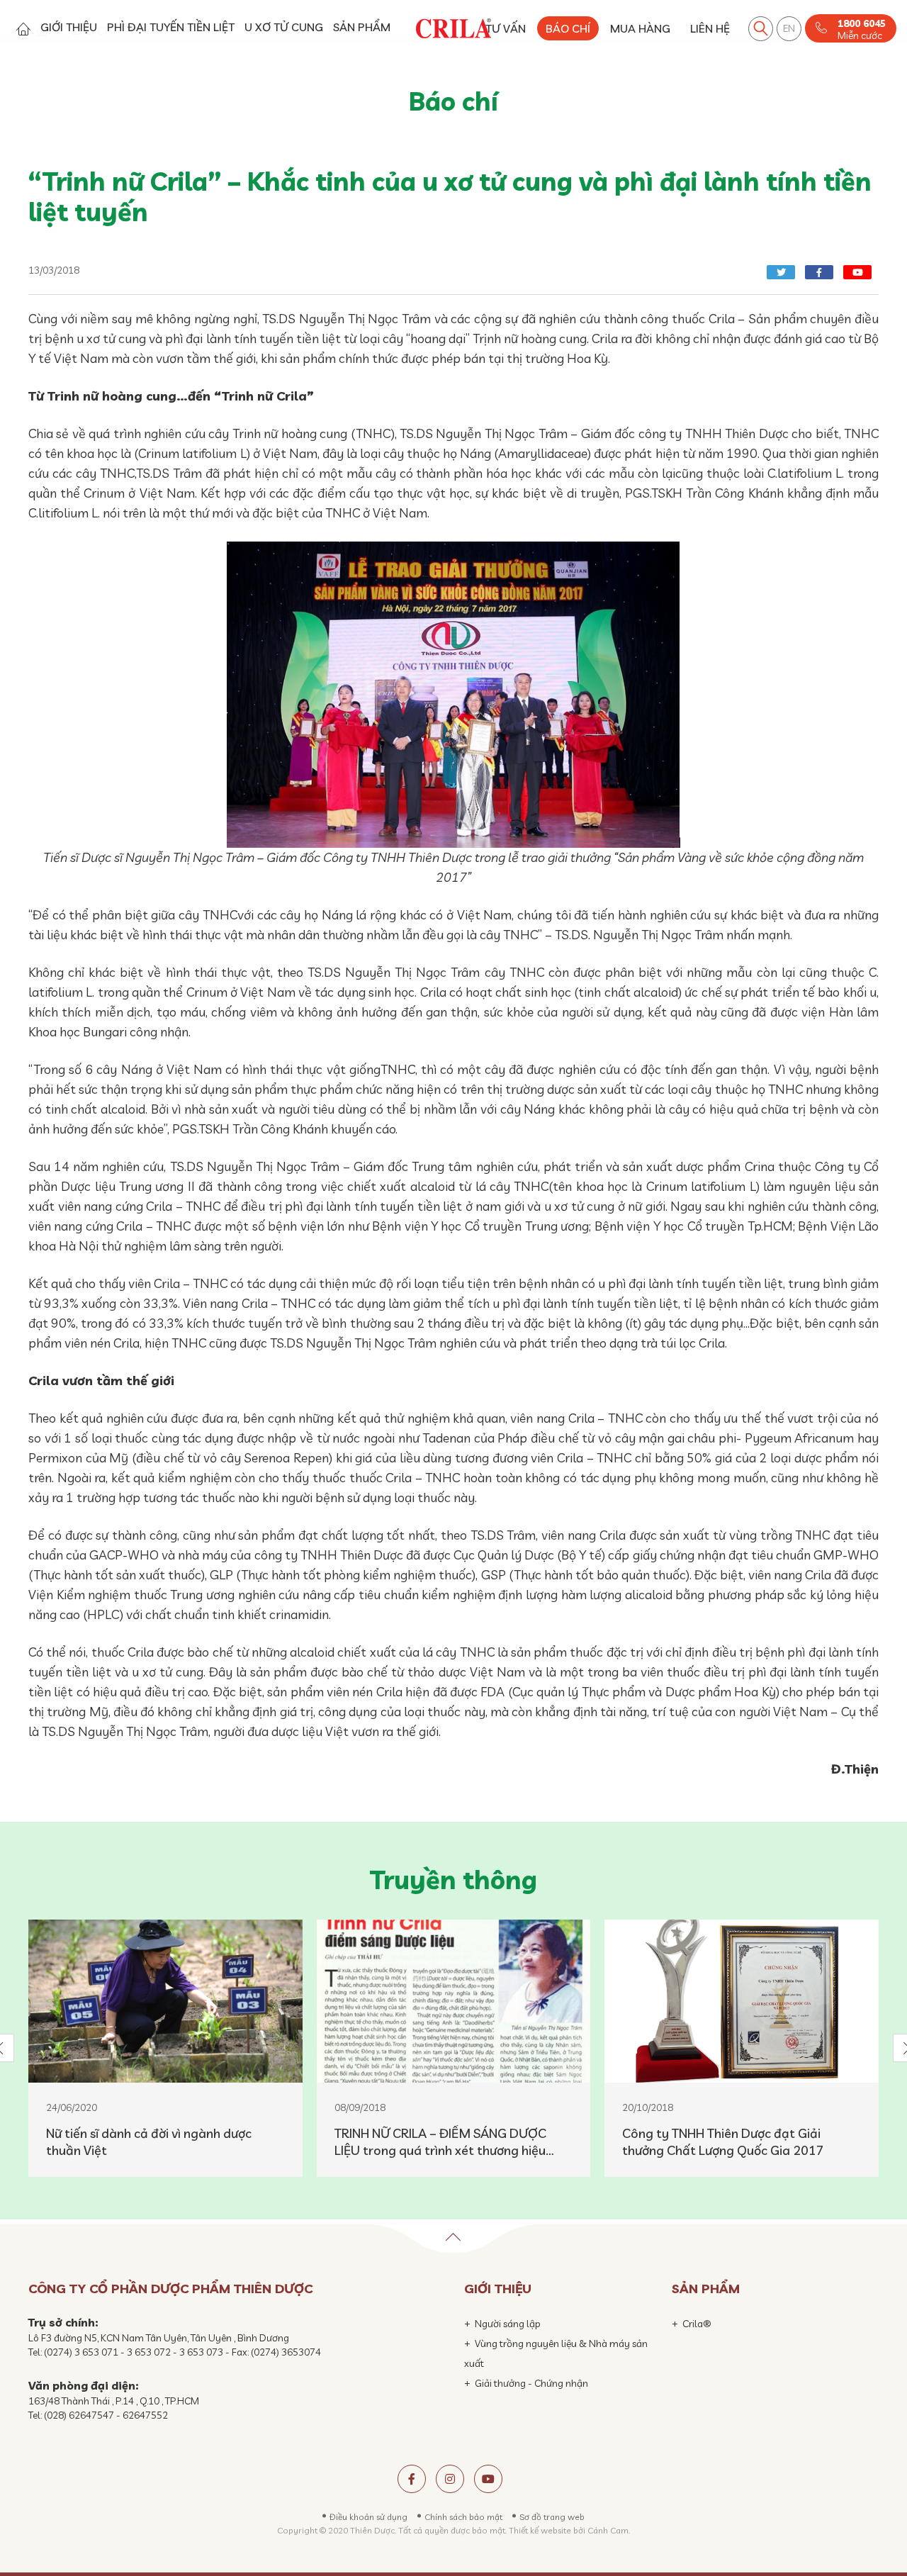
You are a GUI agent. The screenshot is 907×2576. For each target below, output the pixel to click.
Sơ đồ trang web (552, 2517)
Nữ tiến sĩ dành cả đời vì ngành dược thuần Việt (149, 2142)
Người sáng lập (508, 2324)
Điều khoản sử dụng (368, 2517)
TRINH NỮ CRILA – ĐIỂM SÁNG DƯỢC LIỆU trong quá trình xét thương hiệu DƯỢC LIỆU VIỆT (440, 2142)
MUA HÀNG (640, 28)
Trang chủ (23, 29)
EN (789, 28)
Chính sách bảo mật (463, 2517)
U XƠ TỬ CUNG (284, 27)
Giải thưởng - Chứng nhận (531, 2383)
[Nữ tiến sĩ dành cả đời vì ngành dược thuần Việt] (165, 2001)
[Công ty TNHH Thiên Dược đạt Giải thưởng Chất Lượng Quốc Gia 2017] (742, 2001)
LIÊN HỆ (710, 28)
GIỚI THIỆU (69, 27)
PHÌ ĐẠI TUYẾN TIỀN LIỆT (171, 27)
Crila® (697, 2324)
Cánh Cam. (609, 2530)
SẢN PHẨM (362, 27)
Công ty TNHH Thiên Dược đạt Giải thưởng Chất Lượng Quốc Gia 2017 (723, 2142)
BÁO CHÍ (568, 28)
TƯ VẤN (506, 28)
